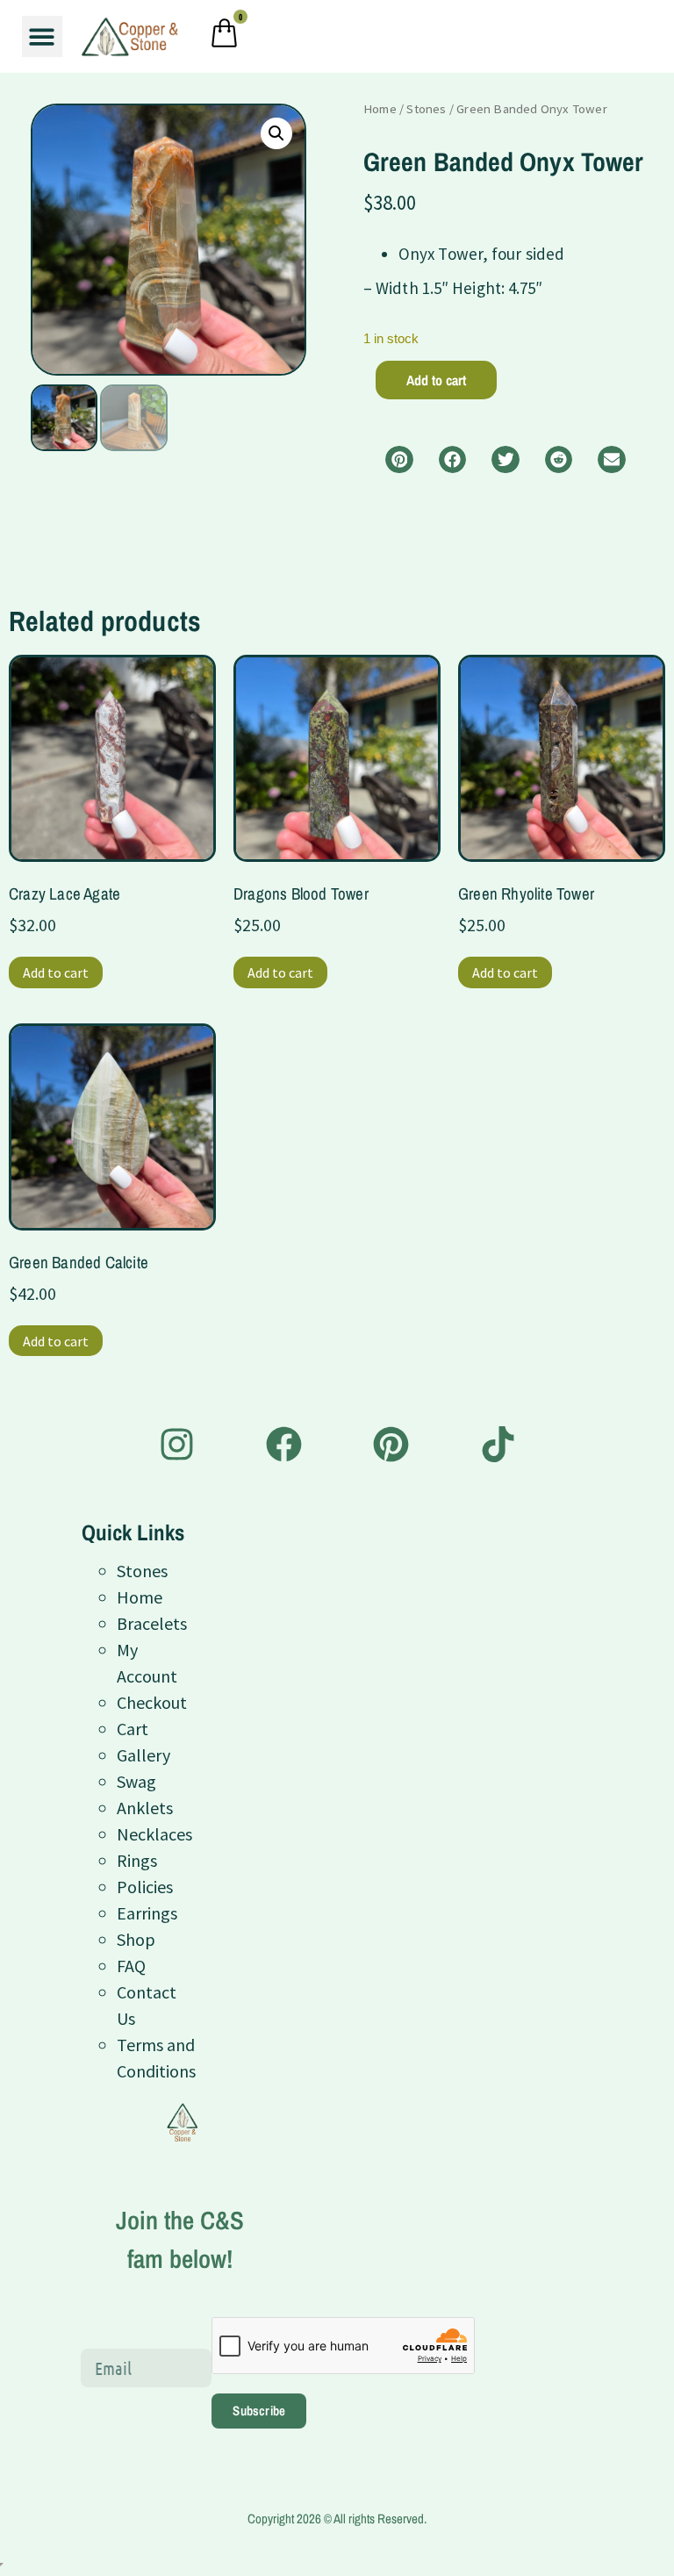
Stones (426, 109)
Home (380, 109)
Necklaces (154, 1834)
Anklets (145, 1808)
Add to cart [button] (56, 972)
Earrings (147, 1913)
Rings (137, 1860)
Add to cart (436, 380)
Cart (133, 1729)
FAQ (131, 1966)
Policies (145, 1887)
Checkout (152, 1702)
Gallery (143, 1755)
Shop (136, 1939)
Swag (136, 1781)
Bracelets (152, 1623)
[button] (43, 36)
